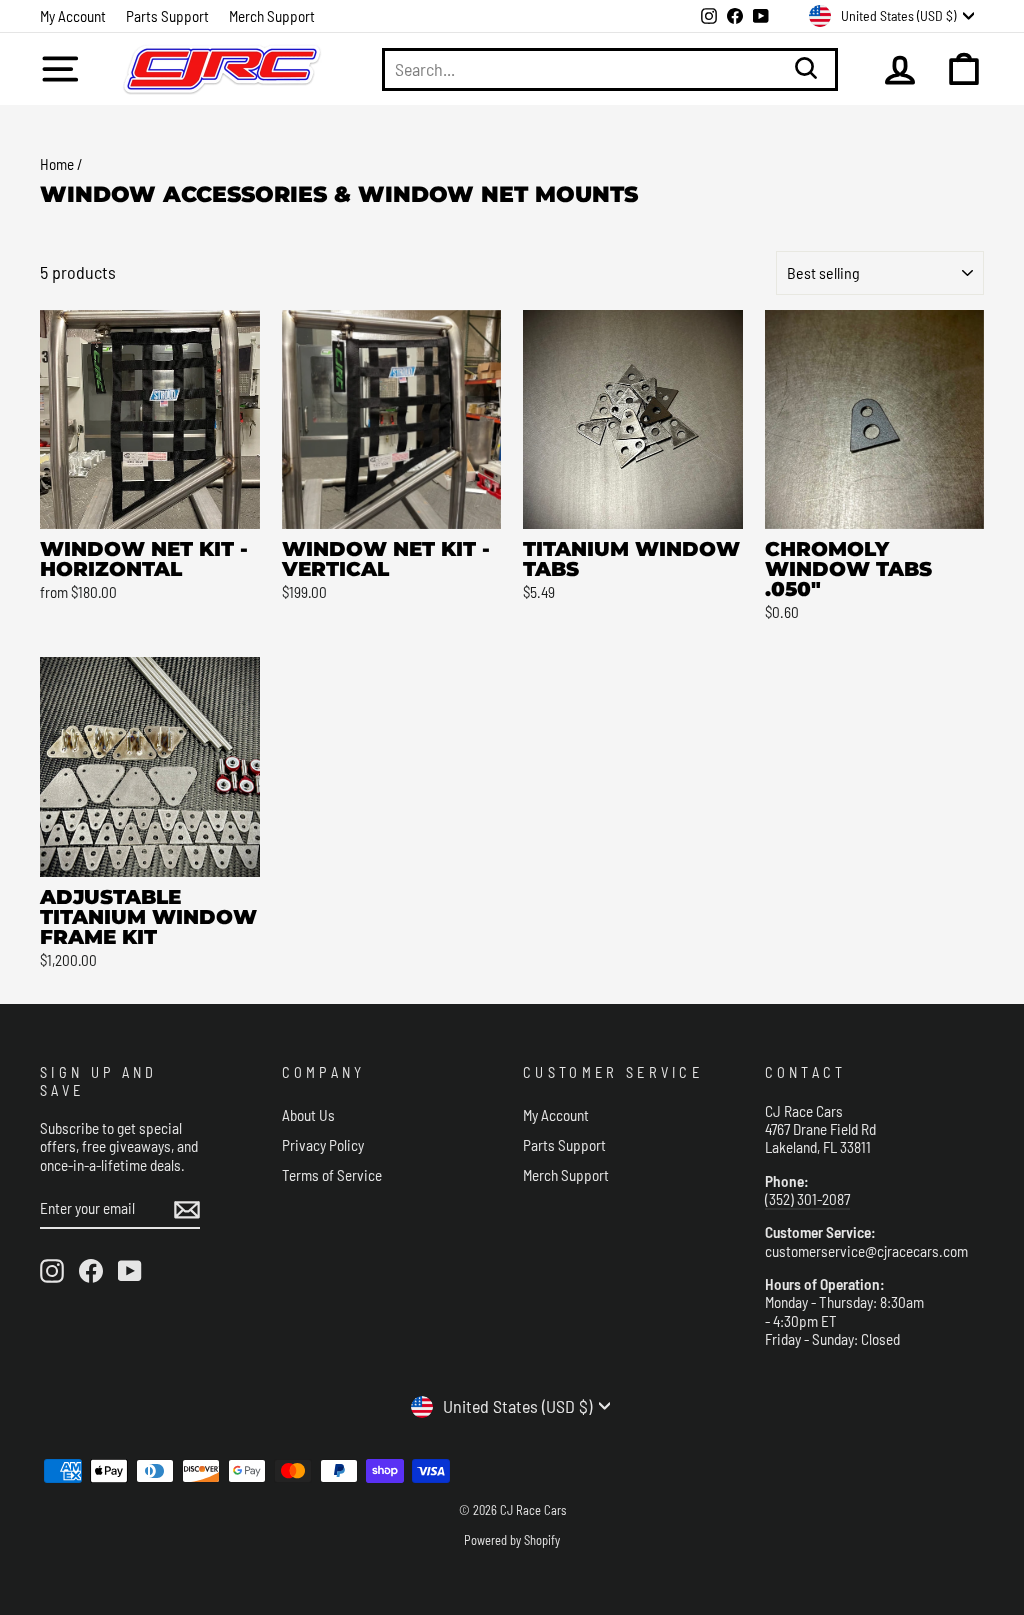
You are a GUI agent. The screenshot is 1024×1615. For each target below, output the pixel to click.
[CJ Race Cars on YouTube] (130, 1271)
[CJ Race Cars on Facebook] (91, 1271)
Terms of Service (332, 1175)
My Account (73, 16)
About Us (308, 1115)
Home (57, 164)
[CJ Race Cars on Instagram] (52, 1271)
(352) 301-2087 (807, 1199)
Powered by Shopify (512, 1540)
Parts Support (167, 16)
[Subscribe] (187, 1209)
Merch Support (272, 16)
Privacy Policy (323, 1145)
